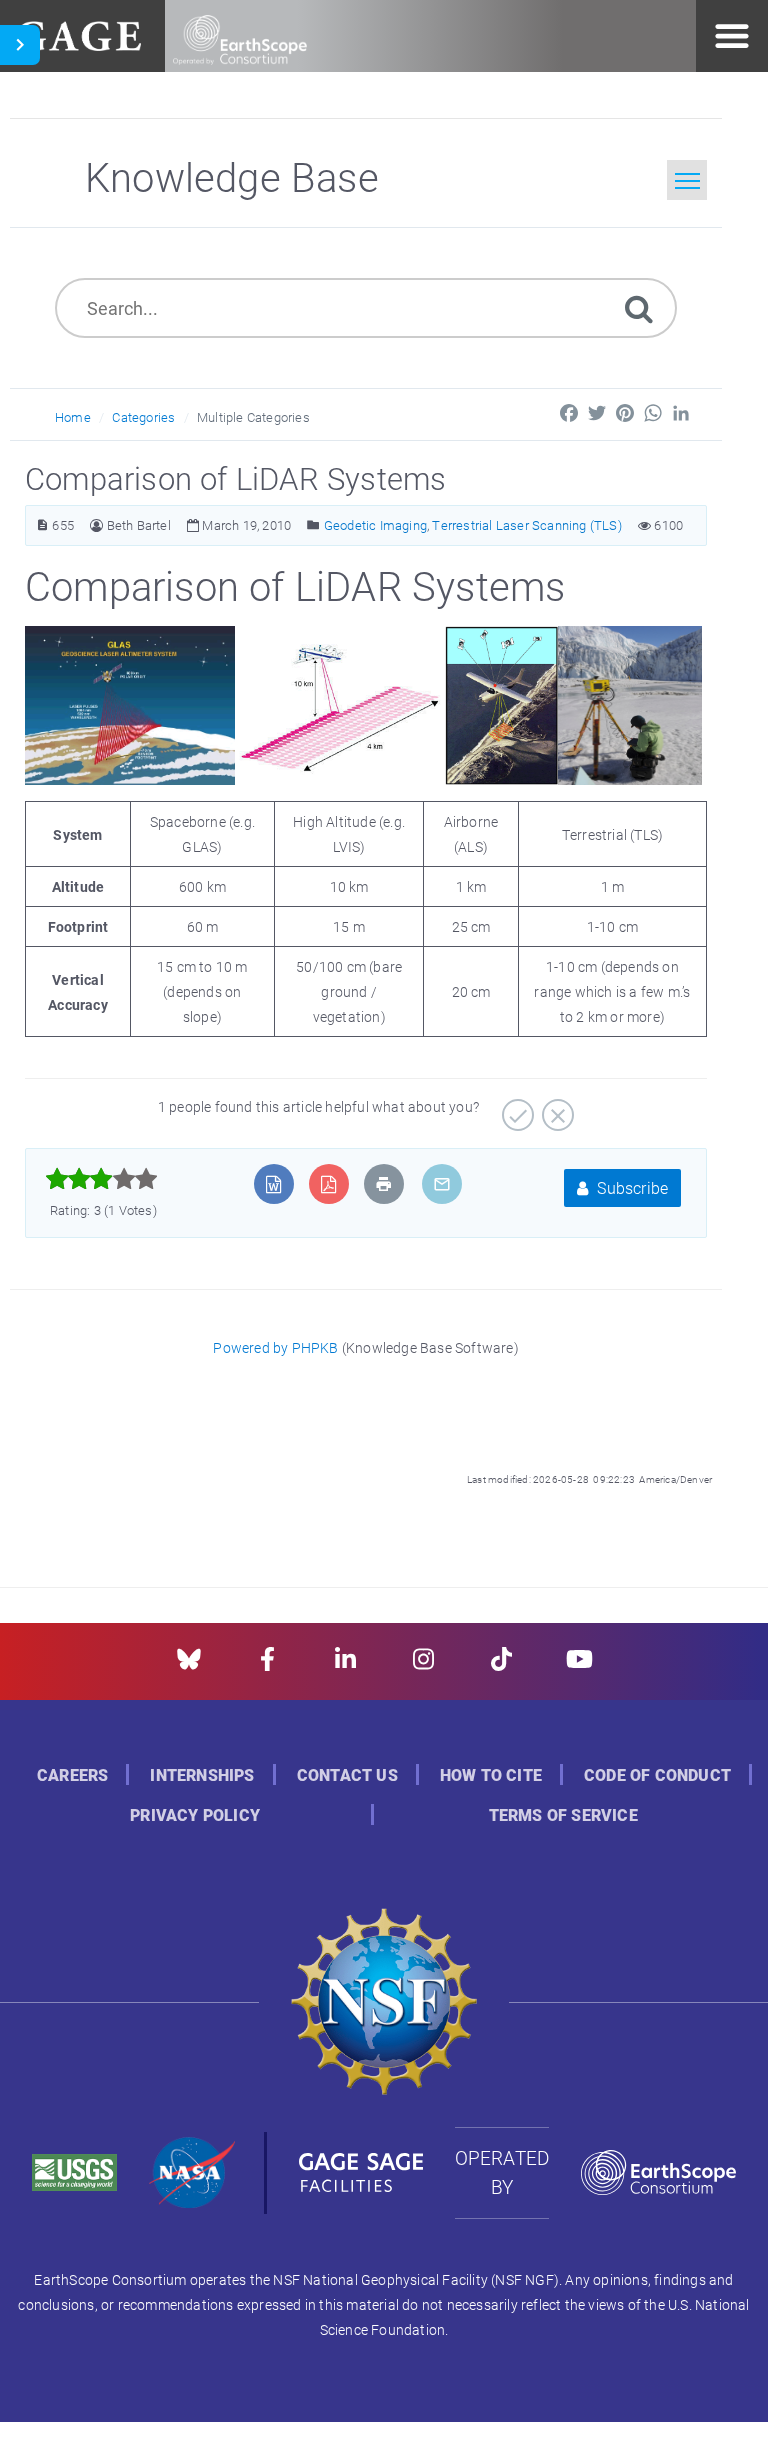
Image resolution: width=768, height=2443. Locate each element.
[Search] (639, 307)
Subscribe (630, 1187)
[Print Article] (384, 1184)
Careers (72, 1775)
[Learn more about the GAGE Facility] (78, 33)
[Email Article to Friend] (442, 1184)
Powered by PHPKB (275, 1347)
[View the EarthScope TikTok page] (501, 1665)
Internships (202, 1775)
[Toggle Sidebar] (20, 45)
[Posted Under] (313, 525)
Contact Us (347, 1775)
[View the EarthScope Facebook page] (267, 1665)
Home (73, 417)
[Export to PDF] (328, 1184)
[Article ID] (42, 525)
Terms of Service (563, 1815)
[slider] (101, 1179)
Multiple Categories (253, 417)
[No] (555, 1108)
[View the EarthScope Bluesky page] (189, 1665)
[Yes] (515, 1108)
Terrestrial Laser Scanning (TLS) (526, 525)
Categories (143, 417)
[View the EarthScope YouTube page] (579, 1665)
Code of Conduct (657, 1775)
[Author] (96, 525)
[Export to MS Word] (273, 1184)
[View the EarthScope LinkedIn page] (345, 1665)
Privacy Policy (195, 1815)
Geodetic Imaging (375, 525)
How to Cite (491, 1775)
